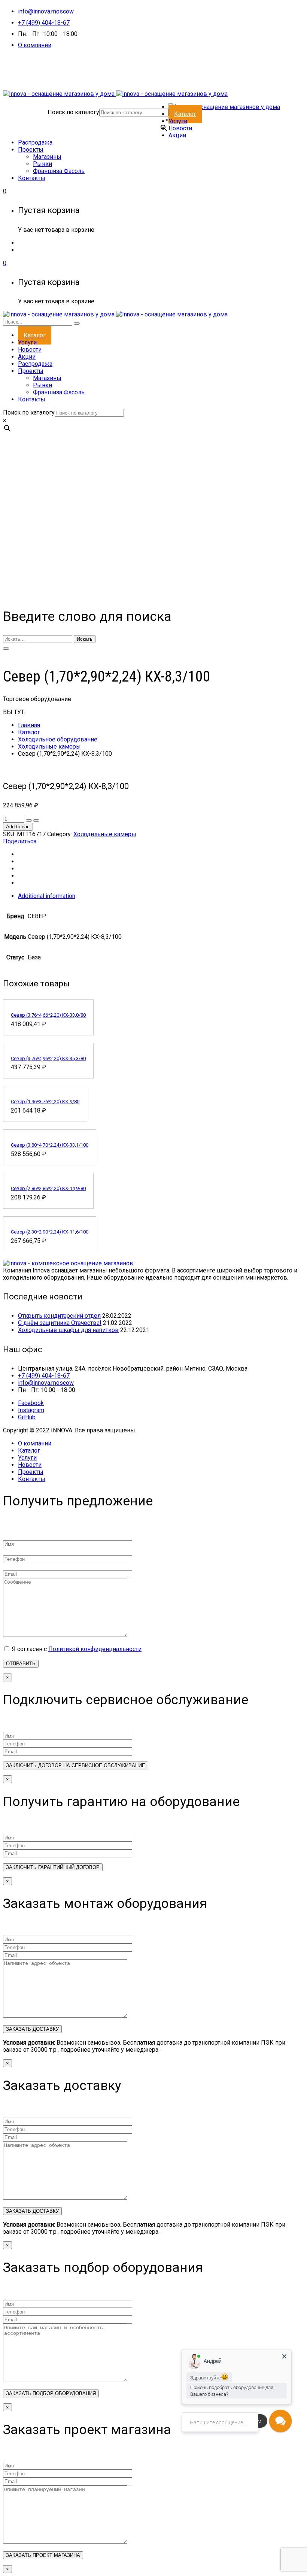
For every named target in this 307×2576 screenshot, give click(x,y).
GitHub (27, 1417)
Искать (85, 639)
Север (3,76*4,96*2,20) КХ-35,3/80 (48, 1058)
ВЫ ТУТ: (14, 712)
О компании (35, 45)
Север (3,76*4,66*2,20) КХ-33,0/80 (48, 1015)
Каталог (29, 732)
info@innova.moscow (46, 11)
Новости (30, 1465)
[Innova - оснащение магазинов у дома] (115, 94)
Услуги (27, 1458)
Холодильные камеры (49, 747)
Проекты (31, 1472)
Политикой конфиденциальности (95, 1649)
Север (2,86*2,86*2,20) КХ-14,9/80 (48, 1188)
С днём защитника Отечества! (60, 1323)
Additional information (47, 896)
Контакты (32, 1479)
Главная (29, 725)
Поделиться (20, 841)
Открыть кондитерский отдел (59, 1316)
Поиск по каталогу (73, 112)
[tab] (161, 896)
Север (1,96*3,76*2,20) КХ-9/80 (45, 1102)
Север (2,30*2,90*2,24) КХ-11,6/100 (50, 1232)
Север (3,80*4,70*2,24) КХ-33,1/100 (50, 1145)
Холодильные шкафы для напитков (68, 1330)
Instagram (31, 1410)
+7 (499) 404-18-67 (44, 23)
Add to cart (18, 827)
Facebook (31, 1403)
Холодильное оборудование (58, 739)
